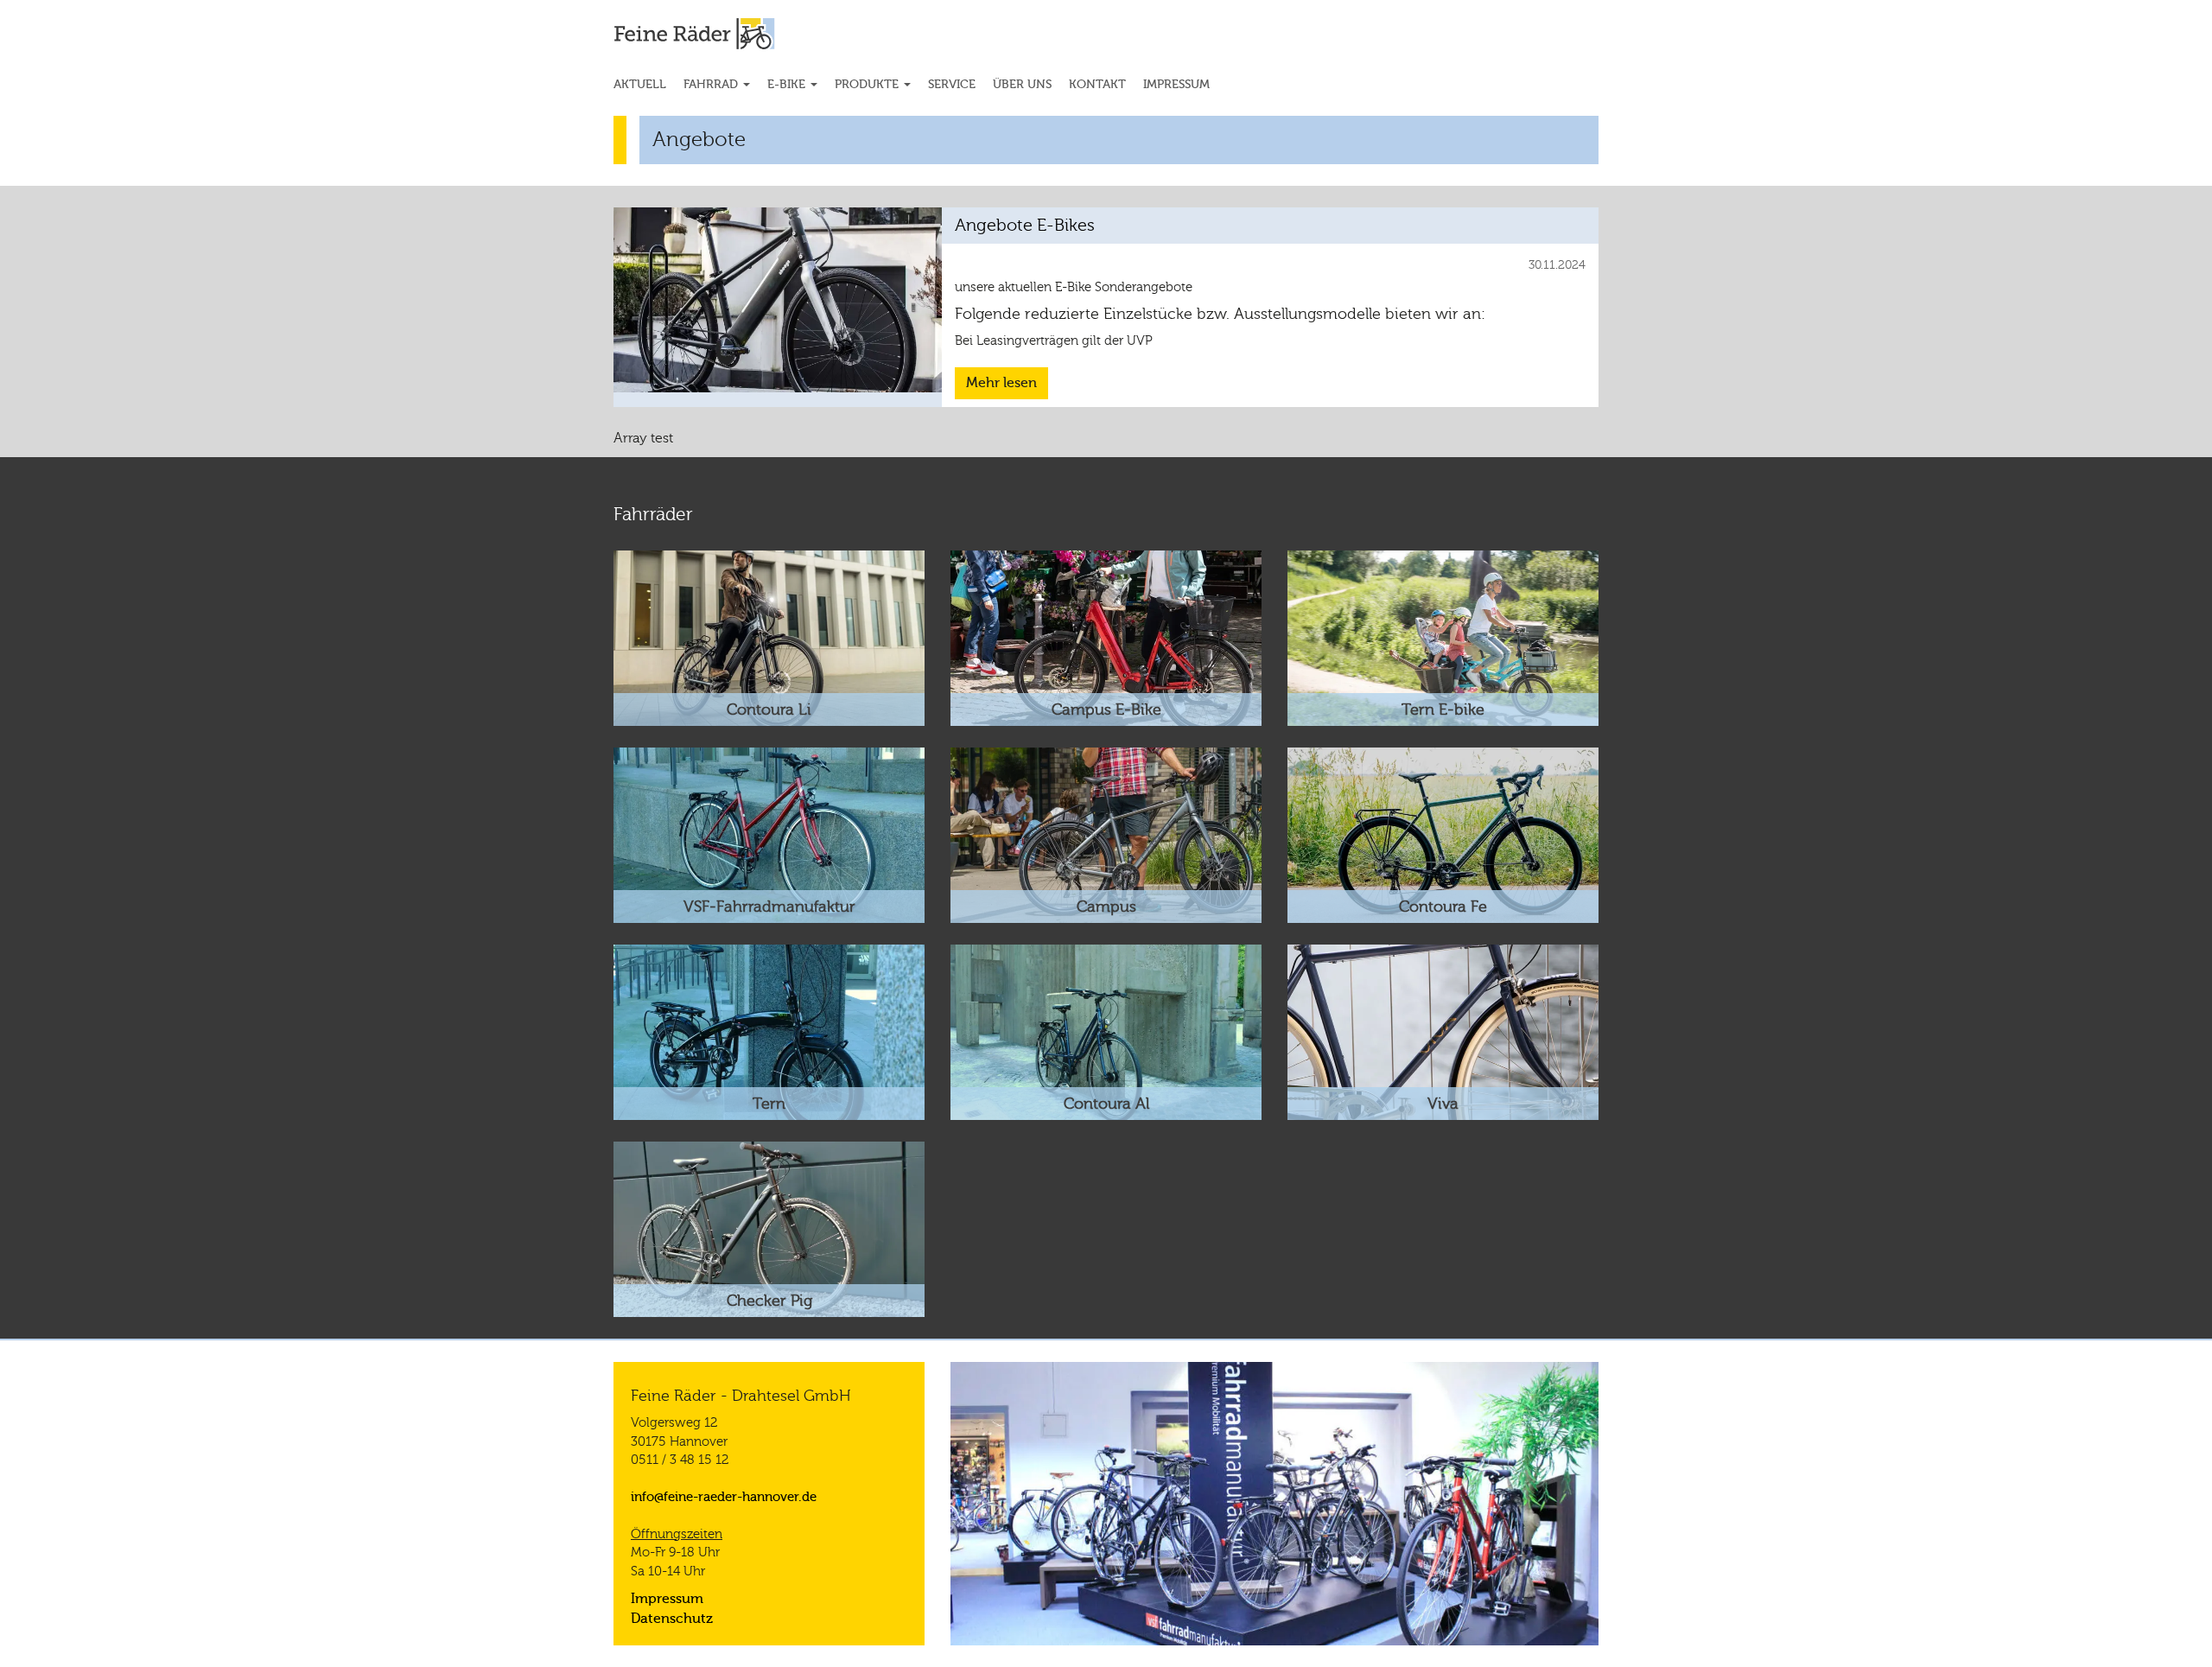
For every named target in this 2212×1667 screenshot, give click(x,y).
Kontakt (1097, 84)
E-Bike (788, 84)
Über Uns (1022, 84)
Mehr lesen (1001, 383)
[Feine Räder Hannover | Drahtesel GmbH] (727, 34)
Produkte (868, 84)
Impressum (1176, 84)
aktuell (640, 84)
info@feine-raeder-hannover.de (724, 1497)
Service (952, 84)
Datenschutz (672, 1619)
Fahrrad (712, 84)
